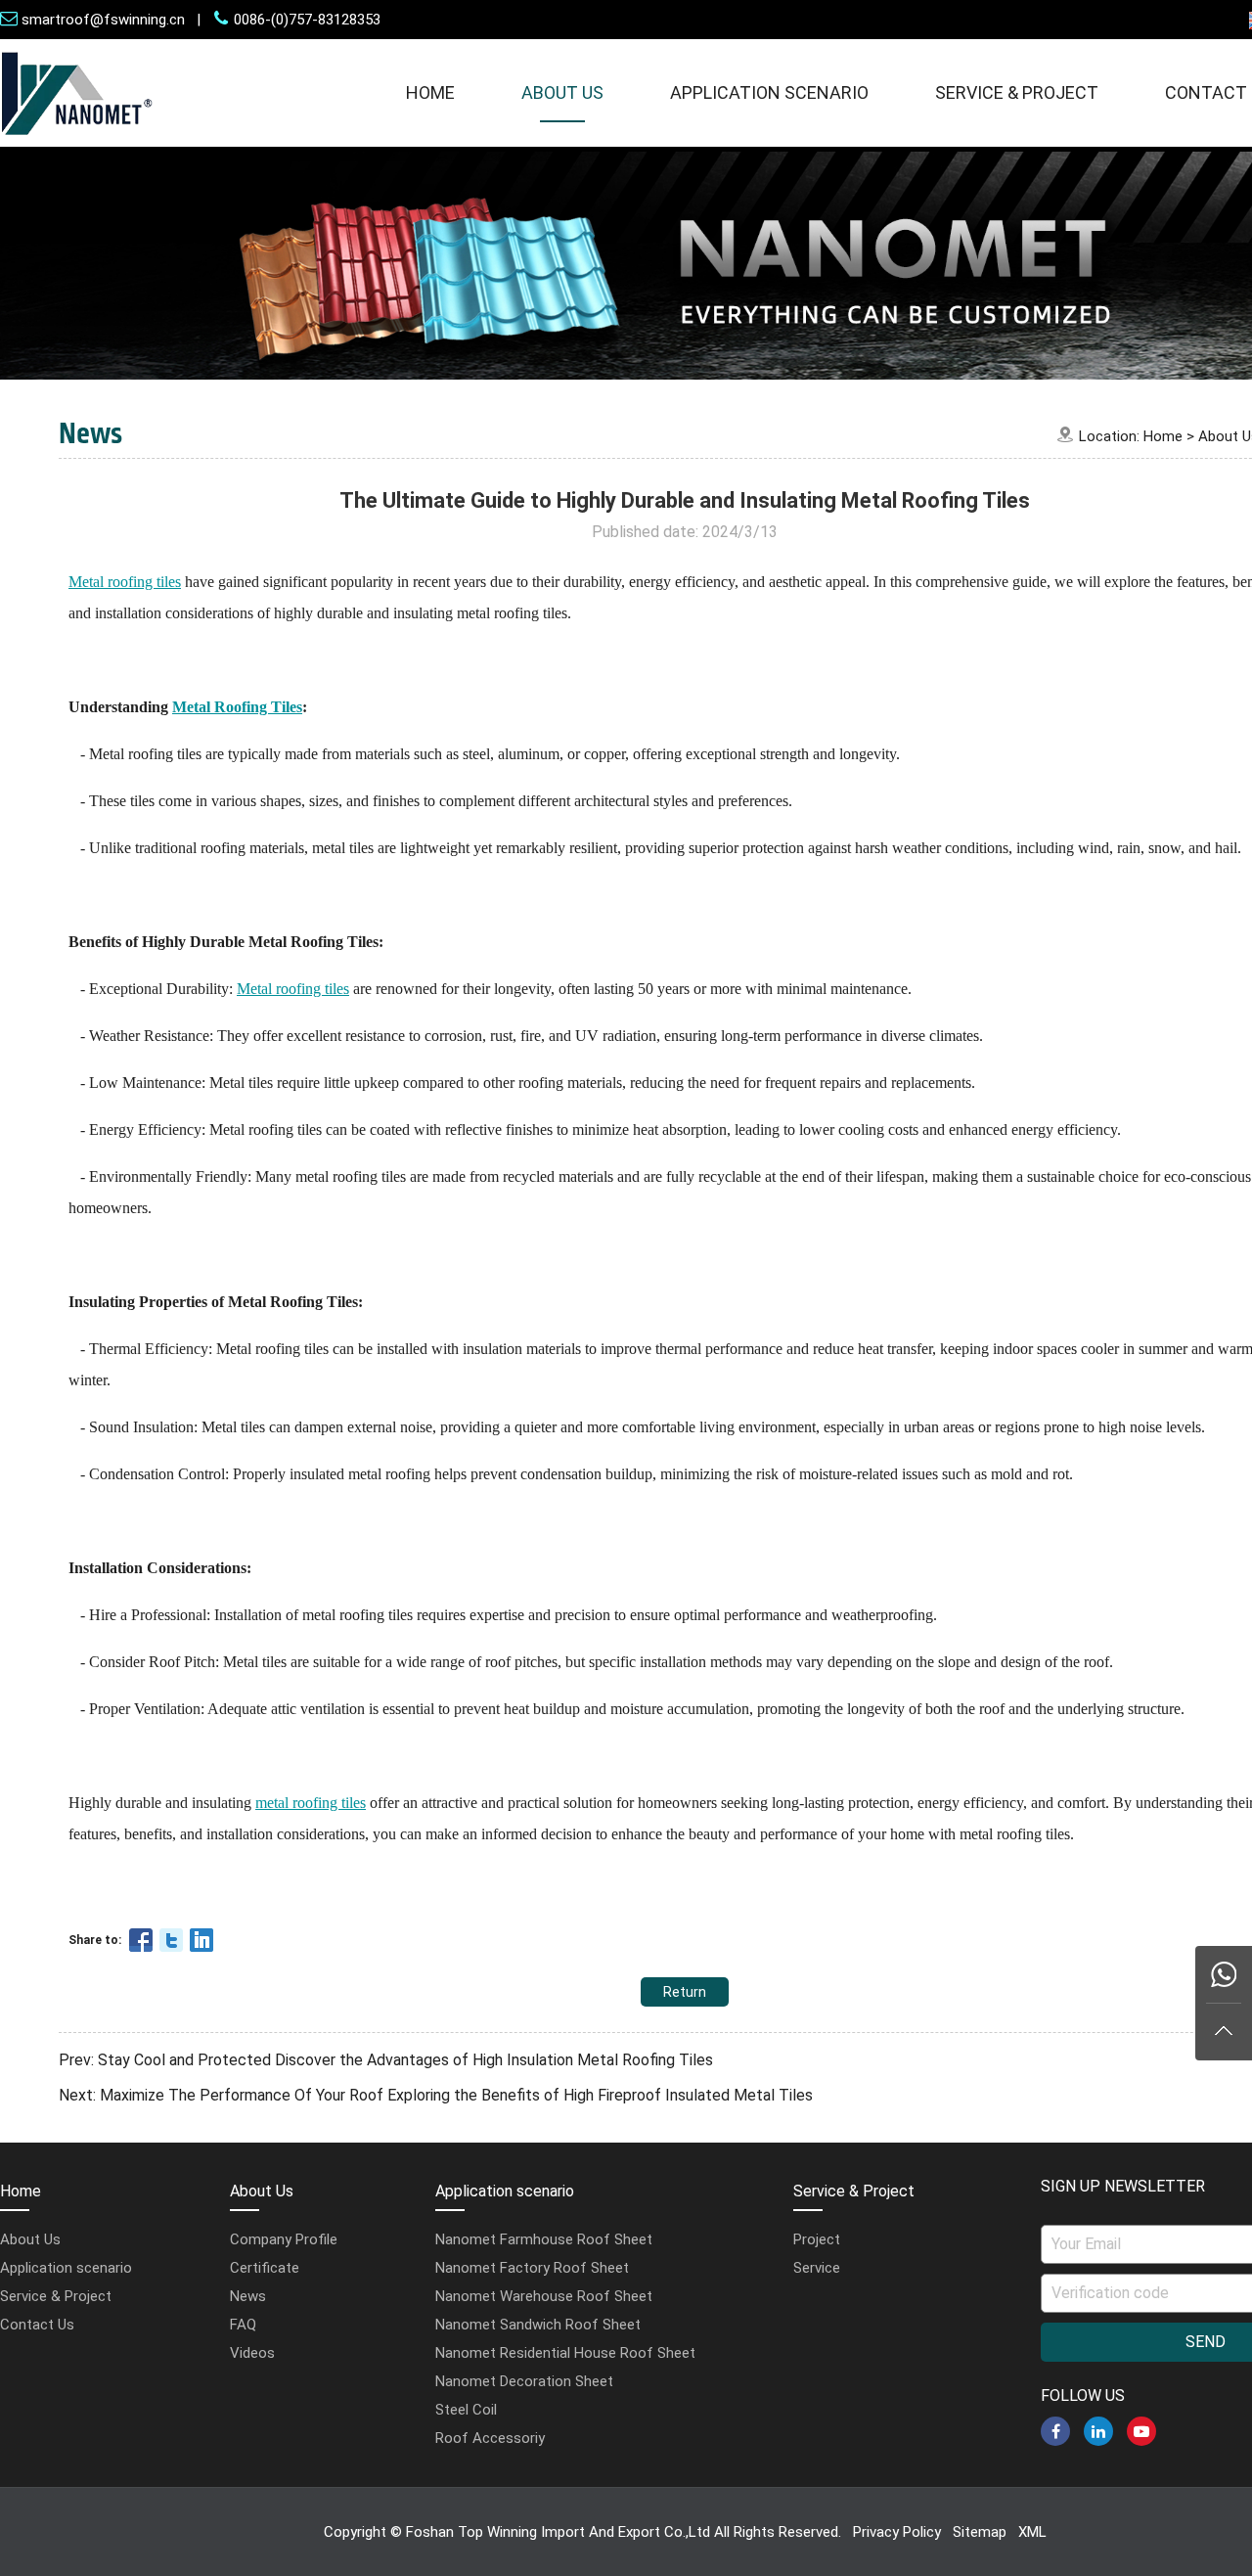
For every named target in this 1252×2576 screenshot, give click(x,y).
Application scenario (769, 92)
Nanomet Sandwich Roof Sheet (538, 2325)
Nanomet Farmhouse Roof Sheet (544, 2239)
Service (817, 2268)
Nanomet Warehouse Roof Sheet (544, 2296)
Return (685, 1992)
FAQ (243, 2325)
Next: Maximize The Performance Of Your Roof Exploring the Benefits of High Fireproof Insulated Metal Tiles (436, 2095)
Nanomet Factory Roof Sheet (532, 2268)
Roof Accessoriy (490, 2438)
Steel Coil (466, 2410)
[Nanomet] (77, 141)
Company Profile (284, 2239)
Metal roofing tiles (293, 989)
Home (430, 92)
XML (1032, 2532)
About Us (562, 92)
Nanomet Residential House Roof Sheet (565, 2353)
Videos (252, 2353)
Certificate (265, 2268)
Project (817, 2239)
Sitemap (980, 2532)
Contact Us (37, 2325)
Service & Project (1017, 92)
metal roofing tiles (311, 1803)
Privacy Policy (897, 2532)
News (248, 2296)
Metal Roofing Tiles (237, 707)
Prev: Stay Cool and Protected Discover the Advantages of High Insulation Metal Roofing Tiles (386, 2060)
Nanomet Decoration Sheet (524, 2381)
